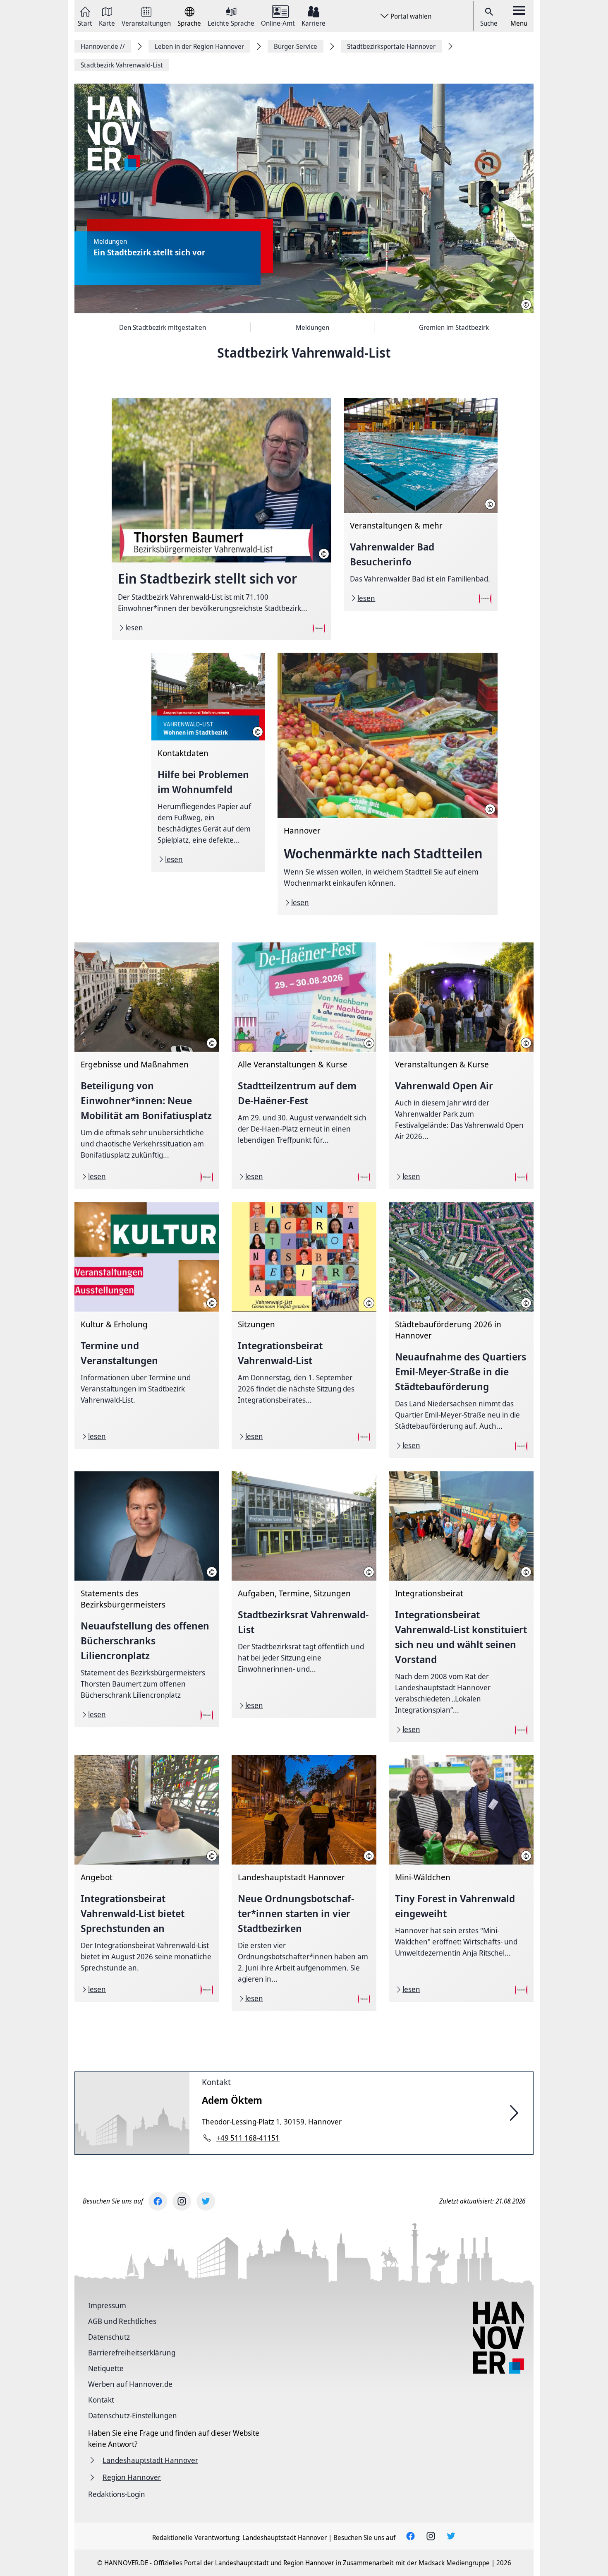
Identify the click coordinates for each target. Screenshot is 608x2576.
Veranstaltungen (146, 23)
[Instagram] (182, 2201)
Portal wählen (411, 16)
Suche (489, 23)
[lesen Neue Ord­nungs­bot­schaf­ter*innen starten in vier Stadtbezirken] (304, 1883)
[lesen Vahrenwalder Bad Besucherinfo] (420, 504)
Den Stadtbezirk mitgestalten (163, 327)
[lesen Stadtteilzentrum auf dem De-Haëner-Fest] (304, 1066)
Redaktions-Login (117, 2494)
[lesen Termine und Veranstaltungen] (147, 1326)
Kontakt (216, 2082)
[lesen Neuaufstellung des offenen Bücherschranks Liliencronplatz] (147, 1599)
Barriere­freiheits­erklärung (132, 2353)
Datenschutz (109, 2337)
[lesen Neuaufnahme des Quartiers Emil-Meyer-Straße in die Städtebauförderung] (461, 1330)
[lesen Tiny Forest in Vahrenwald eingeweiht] (461, 1879)
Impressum (107, 2305)
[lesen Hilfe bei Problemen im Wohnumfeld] (208, 762)
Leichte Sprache (231, 23)
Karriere (314, 23)
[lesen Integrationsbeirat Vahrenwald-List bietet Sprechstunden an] (147, 1879)
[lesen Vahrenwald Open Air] (461, 1066)
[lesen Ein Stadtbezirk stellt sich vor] (221, 519)
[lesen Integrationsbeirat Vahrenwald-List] (304, 1326)
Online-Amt (278, 23)
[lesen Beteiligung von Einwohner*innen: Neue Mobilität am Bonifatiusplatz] (147, 1066)
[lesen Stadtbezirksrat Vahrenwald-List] (304, 1595)
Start (85, 23)
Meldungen (312, 327)
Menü (519, 23)
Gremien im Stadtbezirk (454, 327)
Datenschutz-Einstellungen (133, 2415)
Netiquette (106, 2368)
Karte (107, 23)
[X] (206, 2201)
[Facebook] (158, 2201)
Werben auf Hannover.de (130, 2384)
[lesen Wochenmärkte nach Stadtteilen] (387, 784)
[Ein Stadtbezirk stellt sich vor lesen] (304, 199)
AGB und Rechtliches (122, 2321)
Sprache (189, 23)
